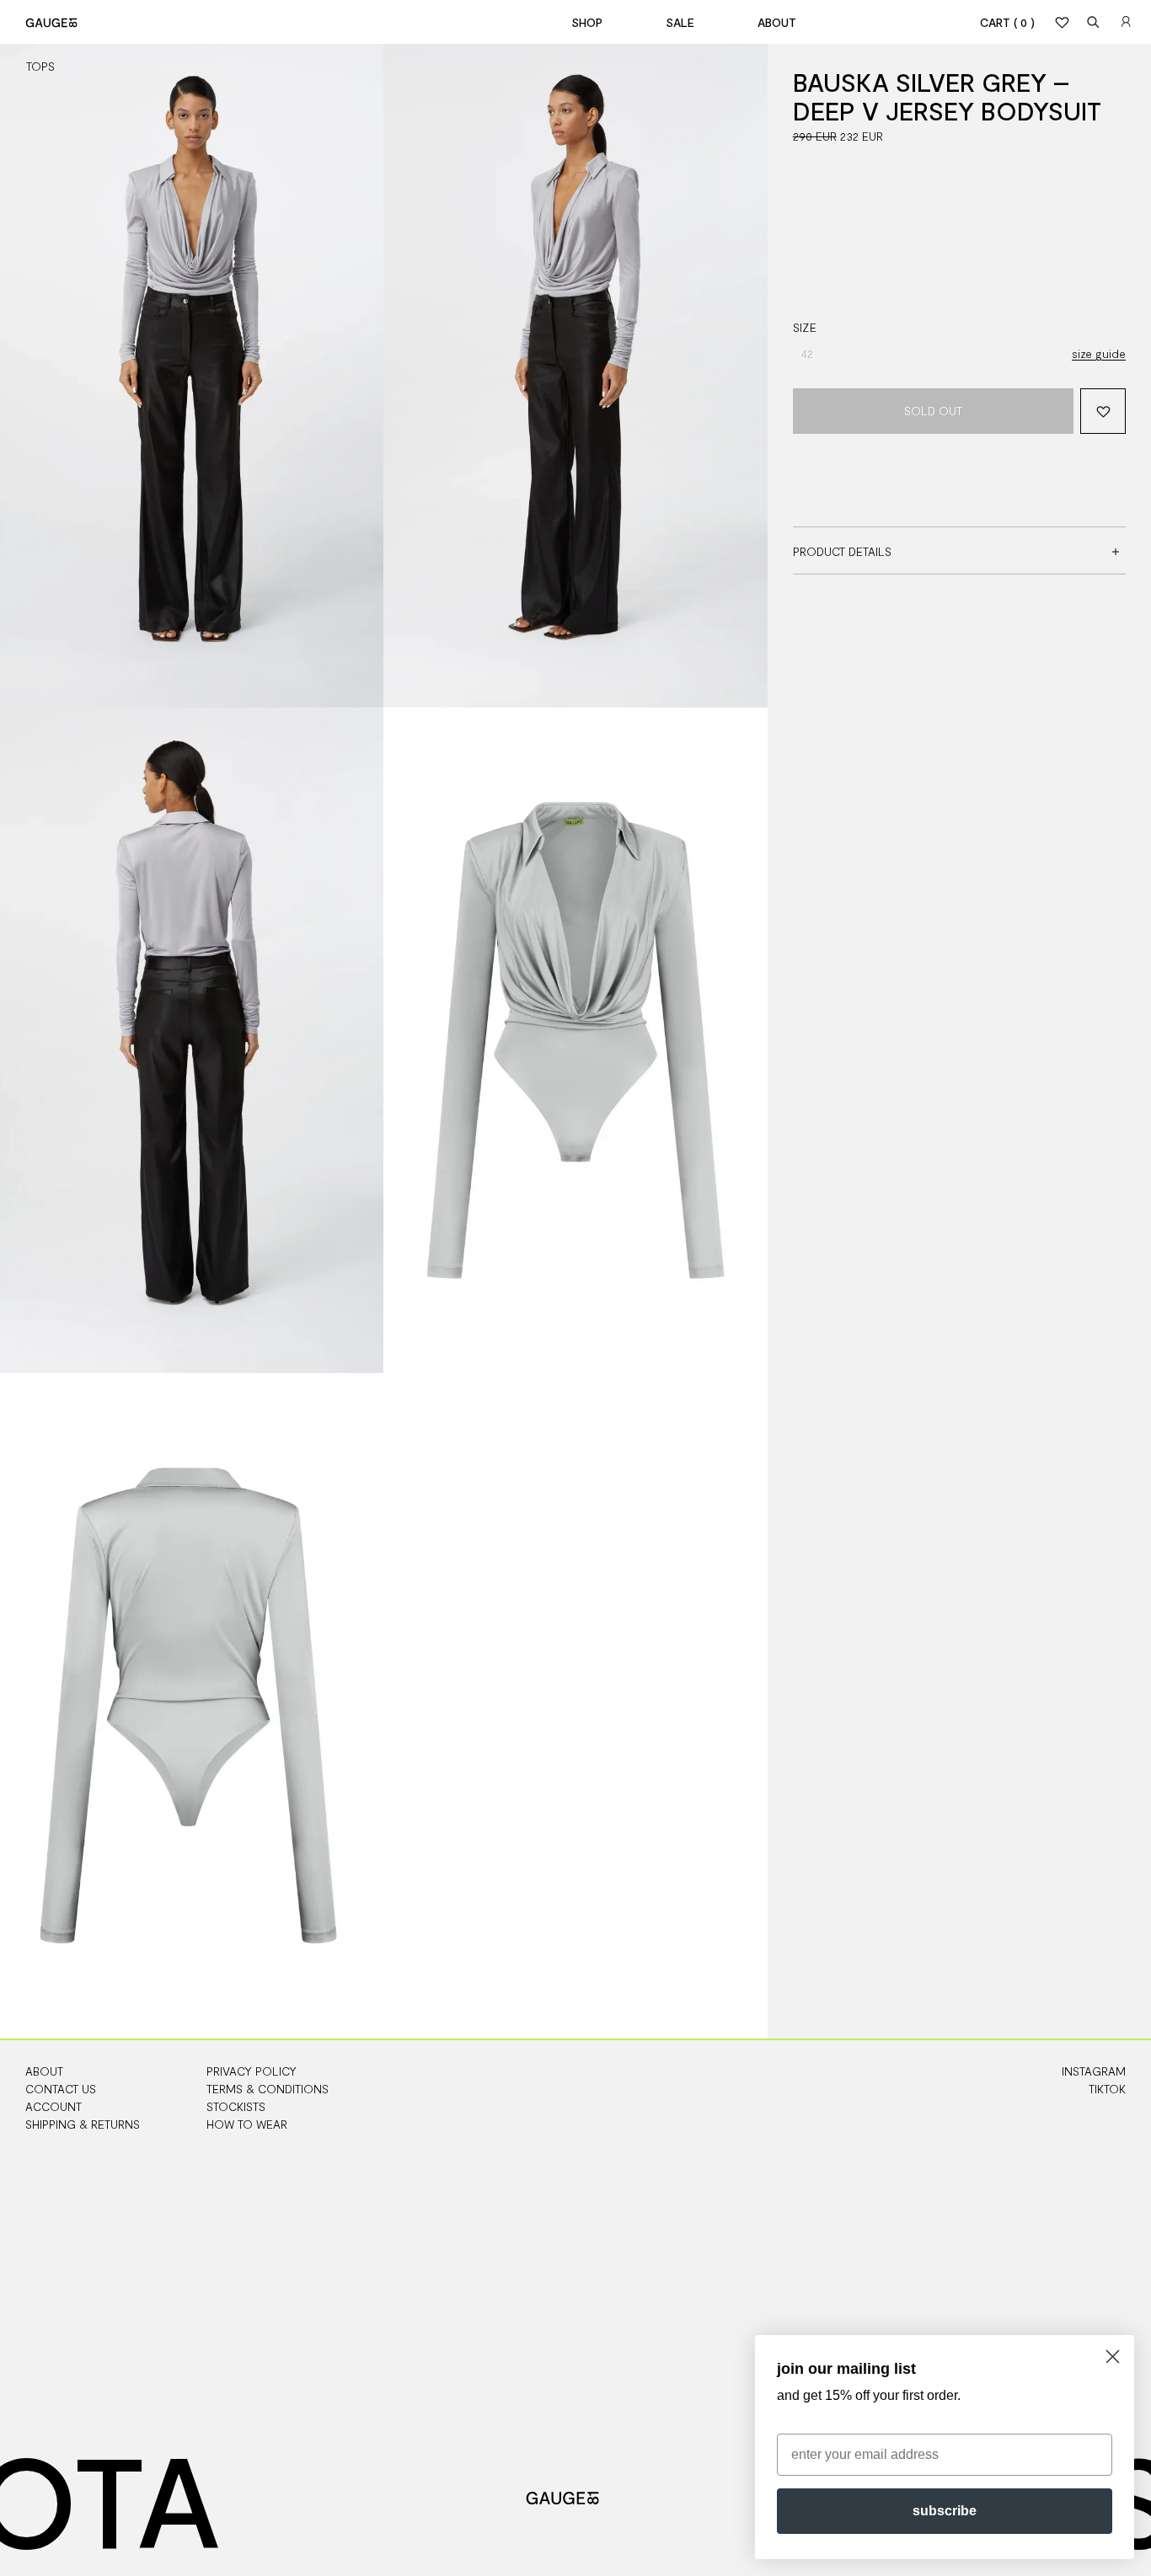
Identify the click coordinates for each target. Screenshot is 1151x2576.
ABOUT (44, 2071)
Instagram (1094, 2071)
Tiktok (1107, 2089)
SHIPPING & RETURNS (83, 2124)
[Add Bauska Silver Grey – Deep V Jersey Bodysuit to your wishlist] (1103, 411)
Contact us (61, 2089)
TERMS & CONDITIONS (268, 2089)
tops (40, 66)
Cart (1007, 22)
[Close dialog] (1113, 2357)
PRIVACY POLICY (252, 2071)
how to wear (247, 2124)
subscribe (945, 2511)
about (777, 22)
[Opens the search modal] (1094, 22)
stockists (236, 2106)
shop (587, 22)
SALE (680, 22)
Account (54, 2106)
